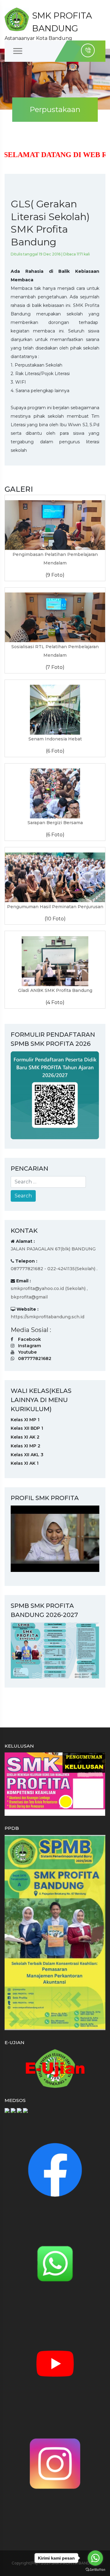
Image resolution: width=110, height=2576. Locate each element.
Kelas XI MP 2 (26, 1446)
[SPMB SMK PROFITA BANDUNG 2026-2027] (55, 1650)
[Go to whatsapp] (95, 2558)
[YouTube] (55, 2363)
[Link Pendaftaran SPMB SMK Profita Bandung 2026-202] (55, 1095)
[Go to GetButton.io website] (95, 2570)
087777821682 (35, 1358)
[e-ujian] (55, 2068)
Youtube (27, 1352)
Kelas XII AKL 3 (27, 1455)
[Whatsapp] (55, 2263)
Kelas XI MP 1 (25, 1420)
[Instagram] (55, 2463)
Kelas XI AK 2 (25, 1437)
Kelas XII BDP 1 (27, 1428)
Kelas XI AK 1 (25, 1463)
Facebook (29, 1339)
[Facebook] (55, 2170)
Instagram (29, 1346)
